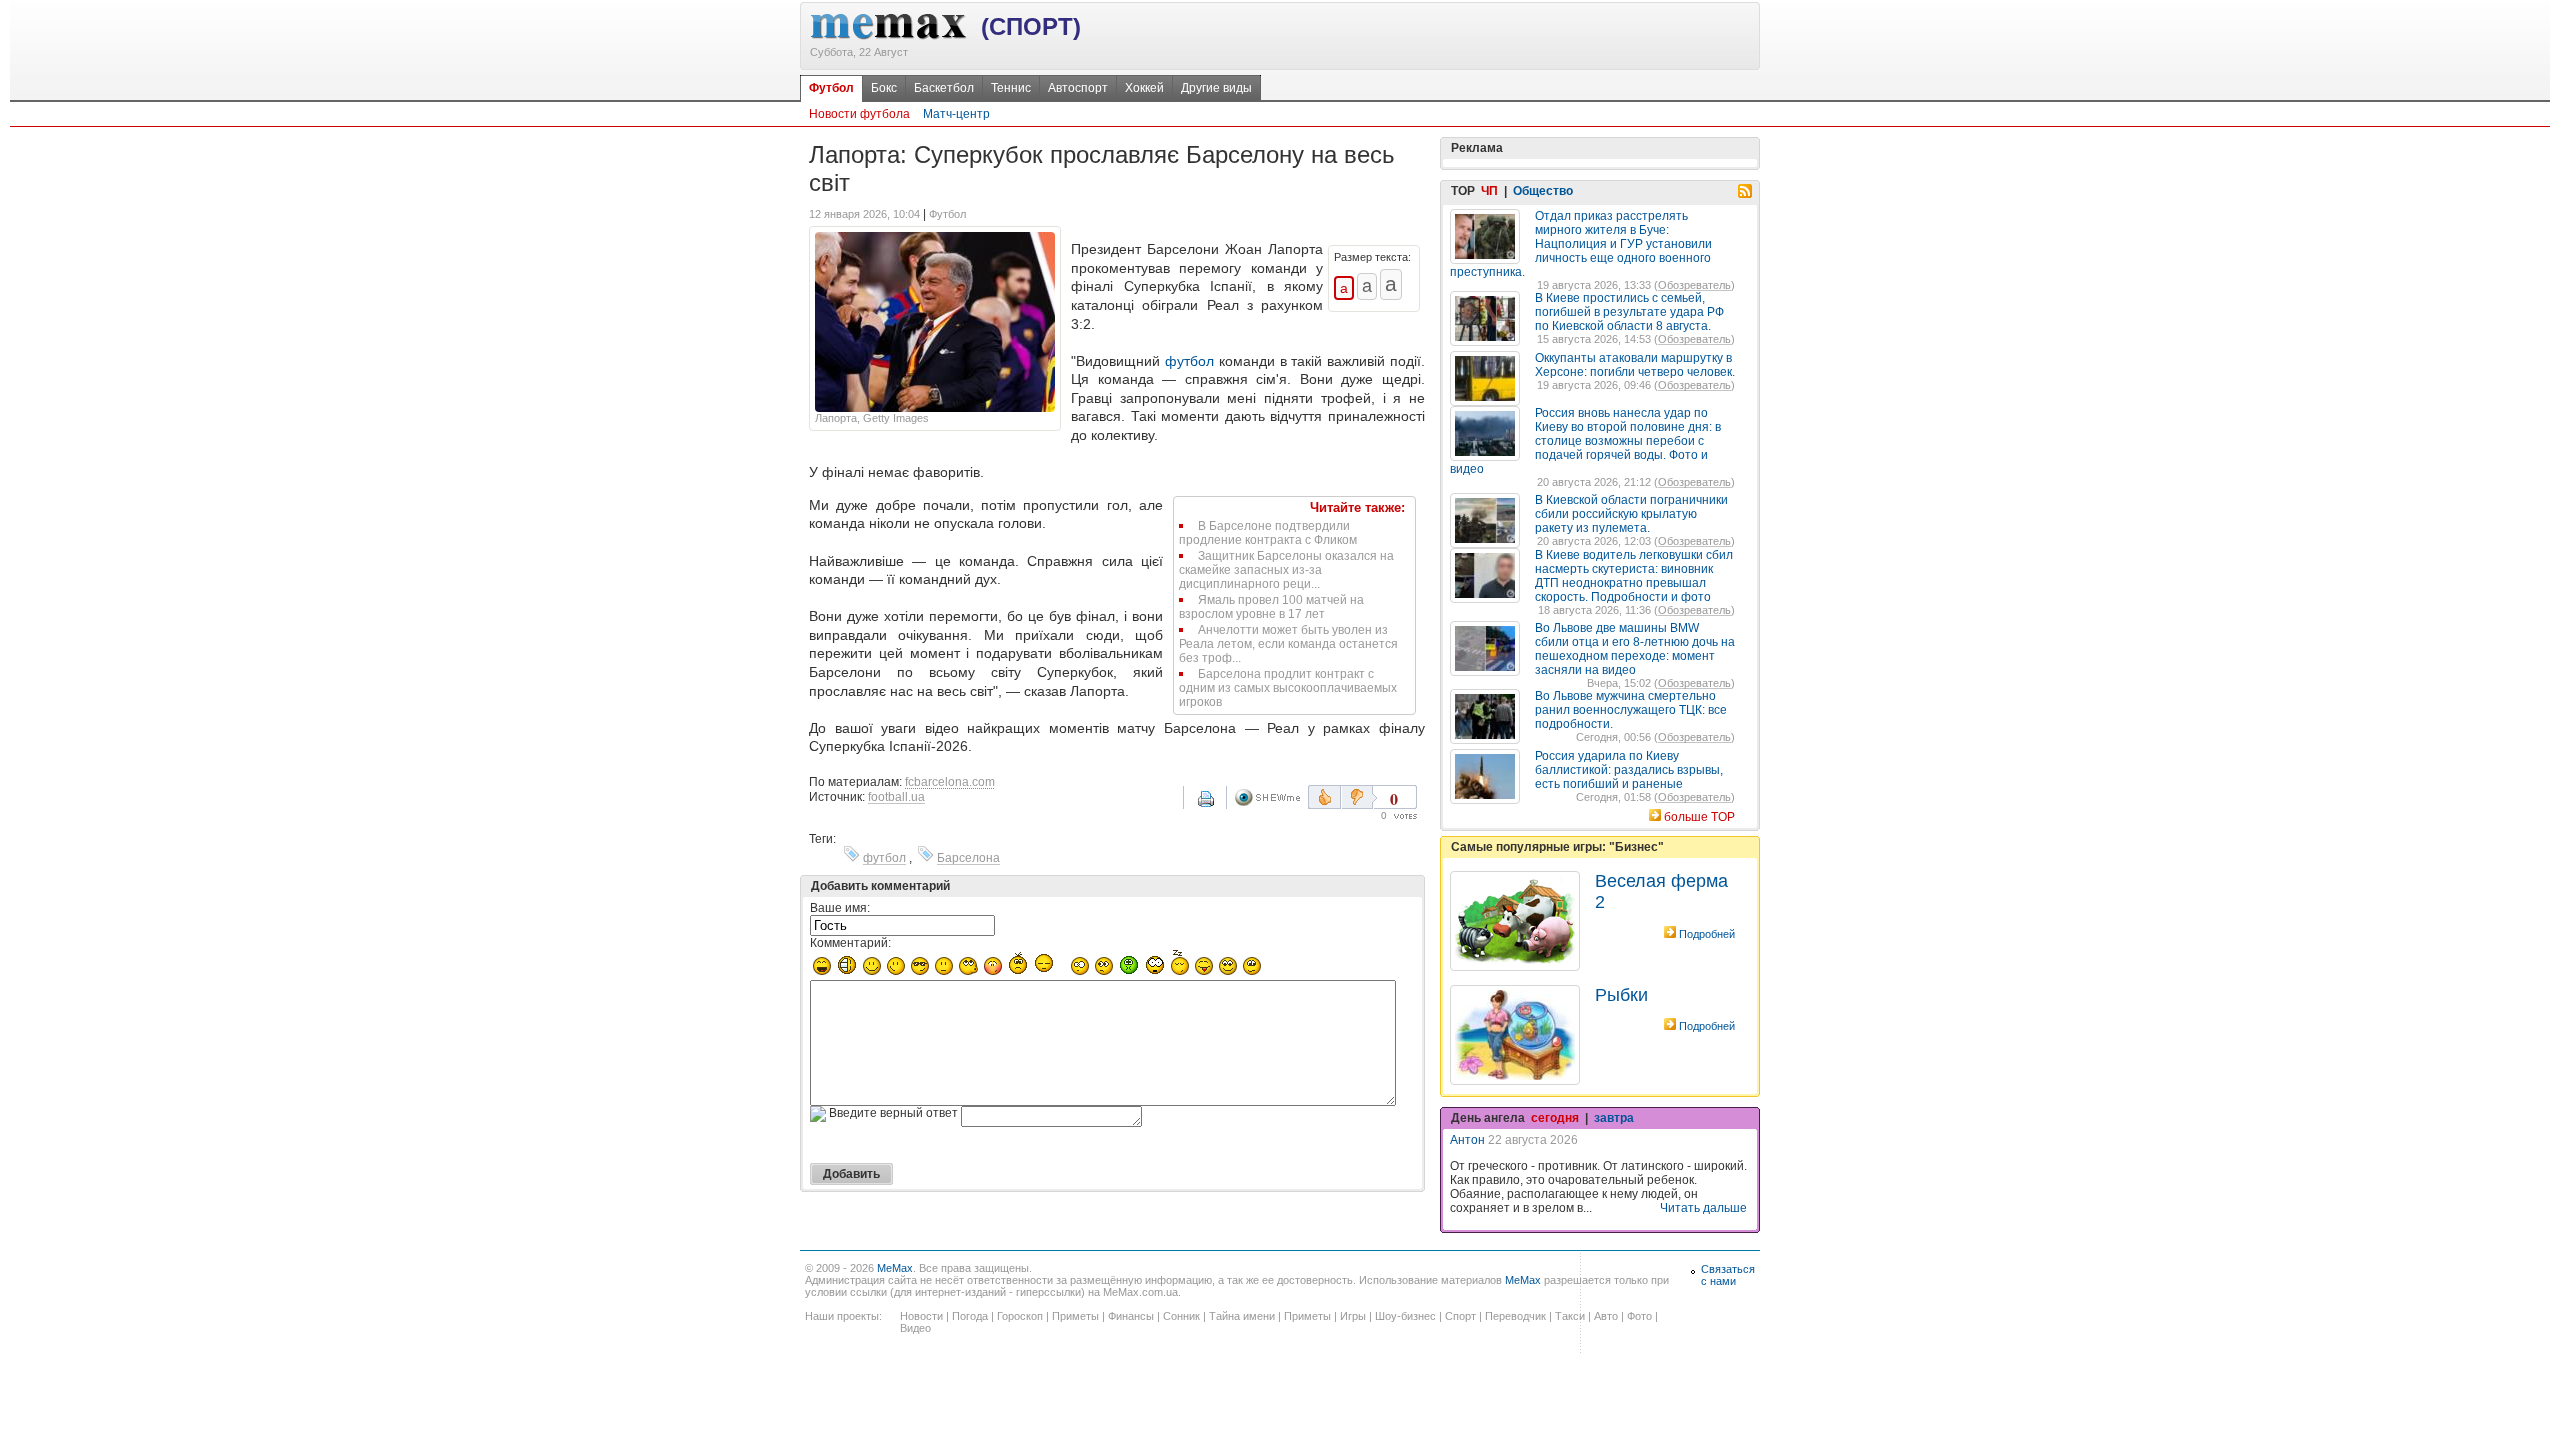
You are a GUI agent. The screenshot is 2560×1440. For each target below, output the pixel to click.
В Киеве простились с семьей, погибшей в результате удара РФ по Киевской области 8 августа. (1629, 312)
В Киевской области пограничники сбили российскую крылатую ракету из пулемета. (1631, 514)
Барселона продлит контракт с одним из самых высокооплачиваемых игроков (1288, 688)
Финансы (1131, 1316)
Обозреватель (1694, 285)
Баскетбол (944, 88)
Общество (1543, 191)
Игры (1353, 1316)
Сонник (1181, 1316)
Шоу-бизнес (1405, 1316)
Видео (915, 1328)
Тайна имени (1242, 1316)
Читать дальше (1703, 1208)
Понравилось (1324, 797)
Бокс (884, 88)
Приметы (1075, 1316)
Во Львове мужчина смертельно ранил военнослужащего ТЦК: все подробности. (1631, 710)
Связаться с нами (1728, 1275)
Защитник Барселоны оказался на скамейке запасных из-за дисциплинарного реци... (1286, 570)
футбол (1189, 361)
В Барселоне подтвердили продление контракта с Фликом (1268, 533)
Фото (1639, 1316)
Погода (970, 1316)
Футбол (831, 88)
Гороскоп (1020, 1316)
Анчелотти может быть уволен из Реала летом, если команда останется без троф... (1288, 644)
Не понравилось (1359, 797)
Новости (921, 1316)
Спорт (1460, 1316)
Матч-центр (956, 114)
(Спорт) (1031, 26)
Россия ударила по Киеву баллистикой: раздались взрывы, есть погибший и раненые (1629, 770)
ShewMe (1271, 797)
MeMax (895, 1268)
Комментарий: (850, 943)
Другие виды (1216, 88)
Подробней (1707, 934)
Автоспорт (1078, 88)
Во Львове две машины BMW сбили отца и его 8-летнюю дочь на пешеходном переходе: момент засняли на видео (1635, 649)
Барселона (968, 858)
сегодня (1555, 1118)
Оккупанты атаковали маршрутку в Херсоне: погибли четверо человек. (1635, 365)
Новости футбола (859, 114)
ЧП (1489, 191)
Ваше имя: (840, 908)
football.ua (896, 797)
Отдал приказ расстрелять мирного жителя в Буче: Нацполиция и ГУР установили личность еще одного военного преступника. (1581, 244)
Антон (1467, 1140)
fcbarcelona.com (950, 782)
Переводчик (1515, 1316)
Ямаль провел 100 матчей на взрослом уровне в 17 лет (1271, 607)
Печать (1219, 806)
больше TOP (1699, 817)
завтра (1614, 1118)
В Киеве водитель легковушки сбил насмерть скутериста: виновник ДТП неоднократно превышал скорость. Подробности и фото (1634, 576)
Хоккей (1144, 88)
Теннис (1011, 88)
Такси (1570, 1316)
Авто (1606, 1316)
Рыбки (1621, 995)
